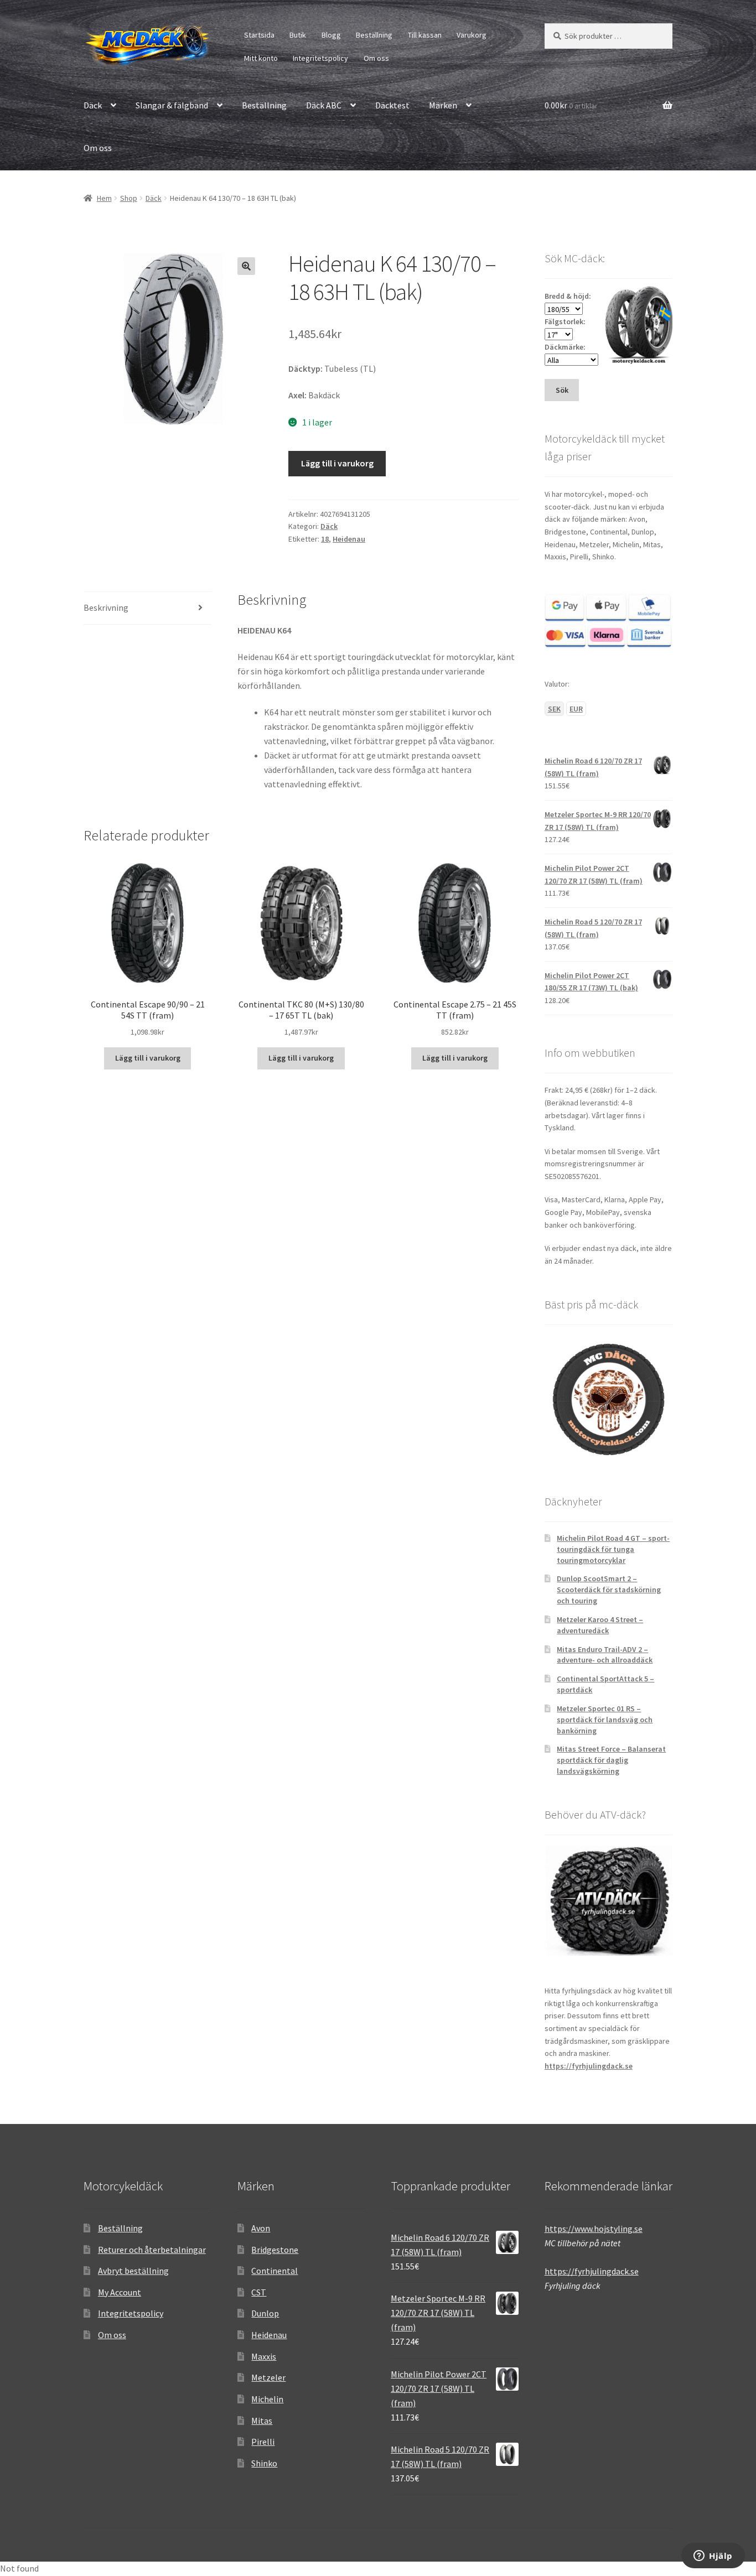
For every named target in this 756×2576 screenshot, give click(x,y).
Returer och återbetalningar (152, 2250)
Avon (261, 2228)
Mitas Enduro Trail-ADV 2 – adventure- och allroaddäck (605, 1655)
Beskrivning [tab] (106, 607)
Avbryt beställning (133, 2271)
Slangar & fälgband (172, 105)
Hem (104, 198)
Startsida (259, 35)
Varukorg (472, 35)
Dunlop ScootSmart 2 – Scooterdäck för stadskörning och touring (609, 1590)
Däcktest (392, 105)
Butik (298, 35)
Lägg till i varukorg (337, 463)
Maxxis (264, 2356)
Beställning (374, 35)
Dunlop (265, 2313)
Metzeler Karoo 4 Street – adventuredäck (600, 1625)
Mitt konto (261, 58)
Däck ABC (324, 105)
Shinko (264, 2463)
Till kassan (425, 35)
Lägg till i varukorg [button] (148, 1058)
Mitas (262, 2421)
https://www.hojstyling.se (594, 2229)
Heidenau (349, 539)
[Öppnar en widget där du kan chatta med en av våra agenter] (713, 2557)
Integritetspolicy (320, 58)
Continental (275, 2271)
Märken (443, 105)
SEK (554, 709)
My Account (120, 2292)
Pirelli (263, 2442)
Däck (93, 105)
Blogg (331, 35)
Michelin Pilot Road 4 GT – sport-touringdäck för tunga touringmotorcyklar (613, 1549)
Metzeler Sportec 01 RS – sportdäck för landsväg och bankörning (605, 1720)
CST (259, 2292)
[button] (246, 266)
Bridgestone (275, 2250)
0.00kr (571, 105)
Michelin (267, 2399)
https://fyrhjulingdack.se (589, 2066)
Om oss (376, 58)
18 (325, 539)
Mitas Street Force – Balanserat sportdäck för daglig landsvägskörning (611, 1760)
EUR (576, 709)
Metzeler (268, 2377)
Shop (129, 198)
